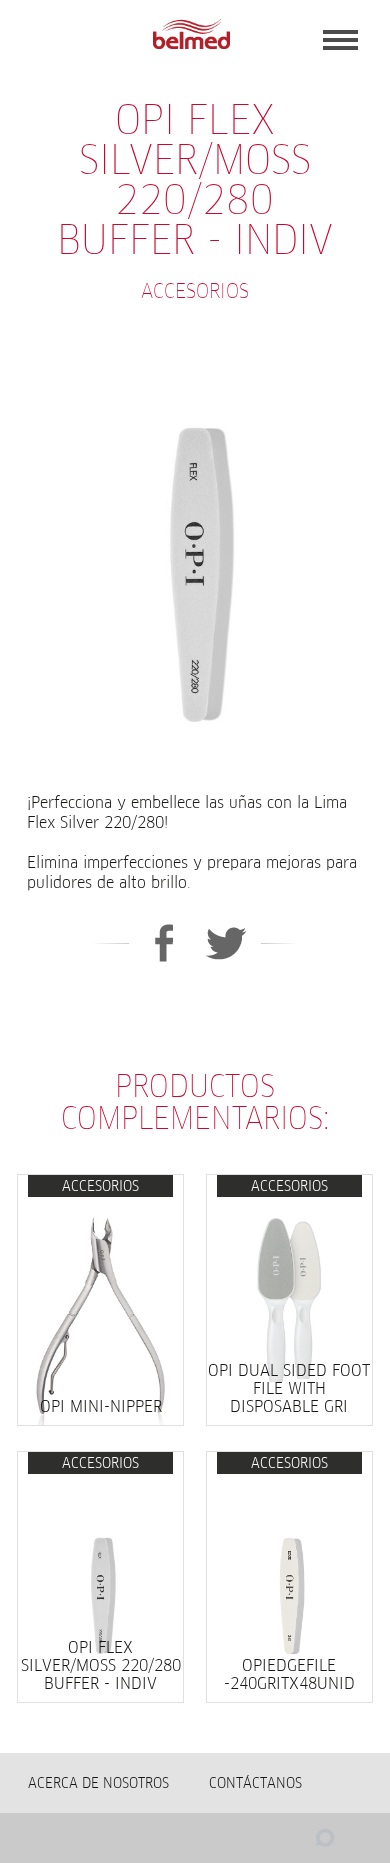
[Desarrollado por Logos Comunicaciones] (285, 1843)
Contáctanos (255, 1783)
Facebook (163, 943)
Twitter (226, 943)
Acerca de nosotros (98, 1783)
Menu (340, 40)
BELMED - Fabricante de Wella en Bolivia (191, 35)
